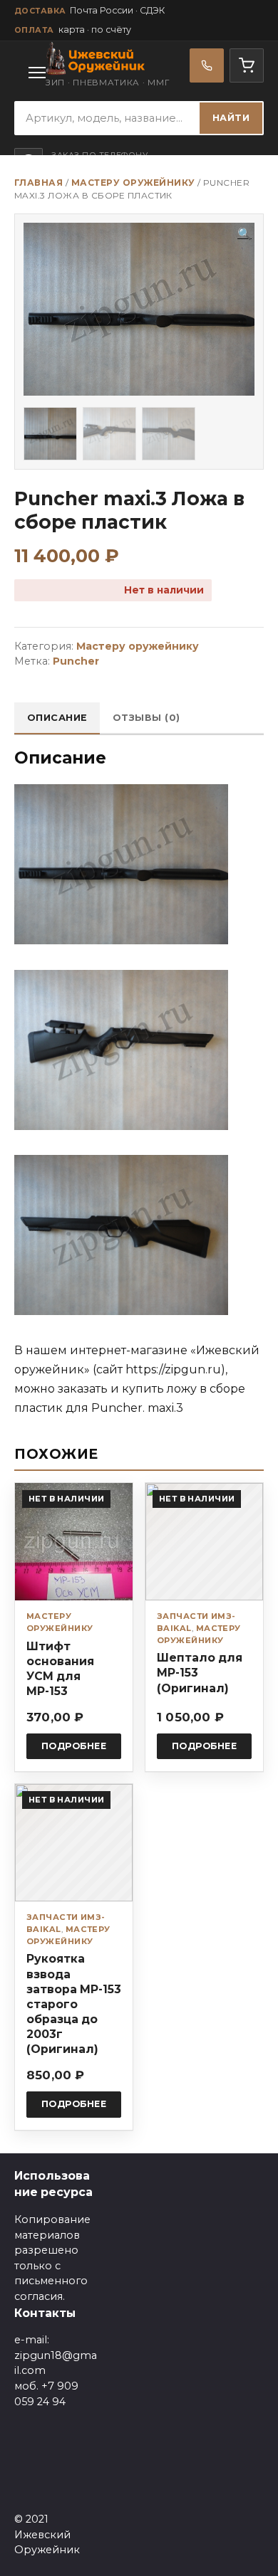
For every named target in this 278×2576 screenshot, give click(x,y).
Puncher (76, 661)
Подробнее (74, 1746)
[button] (244, 234)
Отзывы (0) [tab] (146, 718)
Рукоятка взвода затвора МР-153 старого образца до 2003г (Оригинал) (74, 2004)
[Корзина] (247, 65)
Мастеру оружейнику (133, 183)
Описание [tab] (57, 718)
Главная (38, 183)
